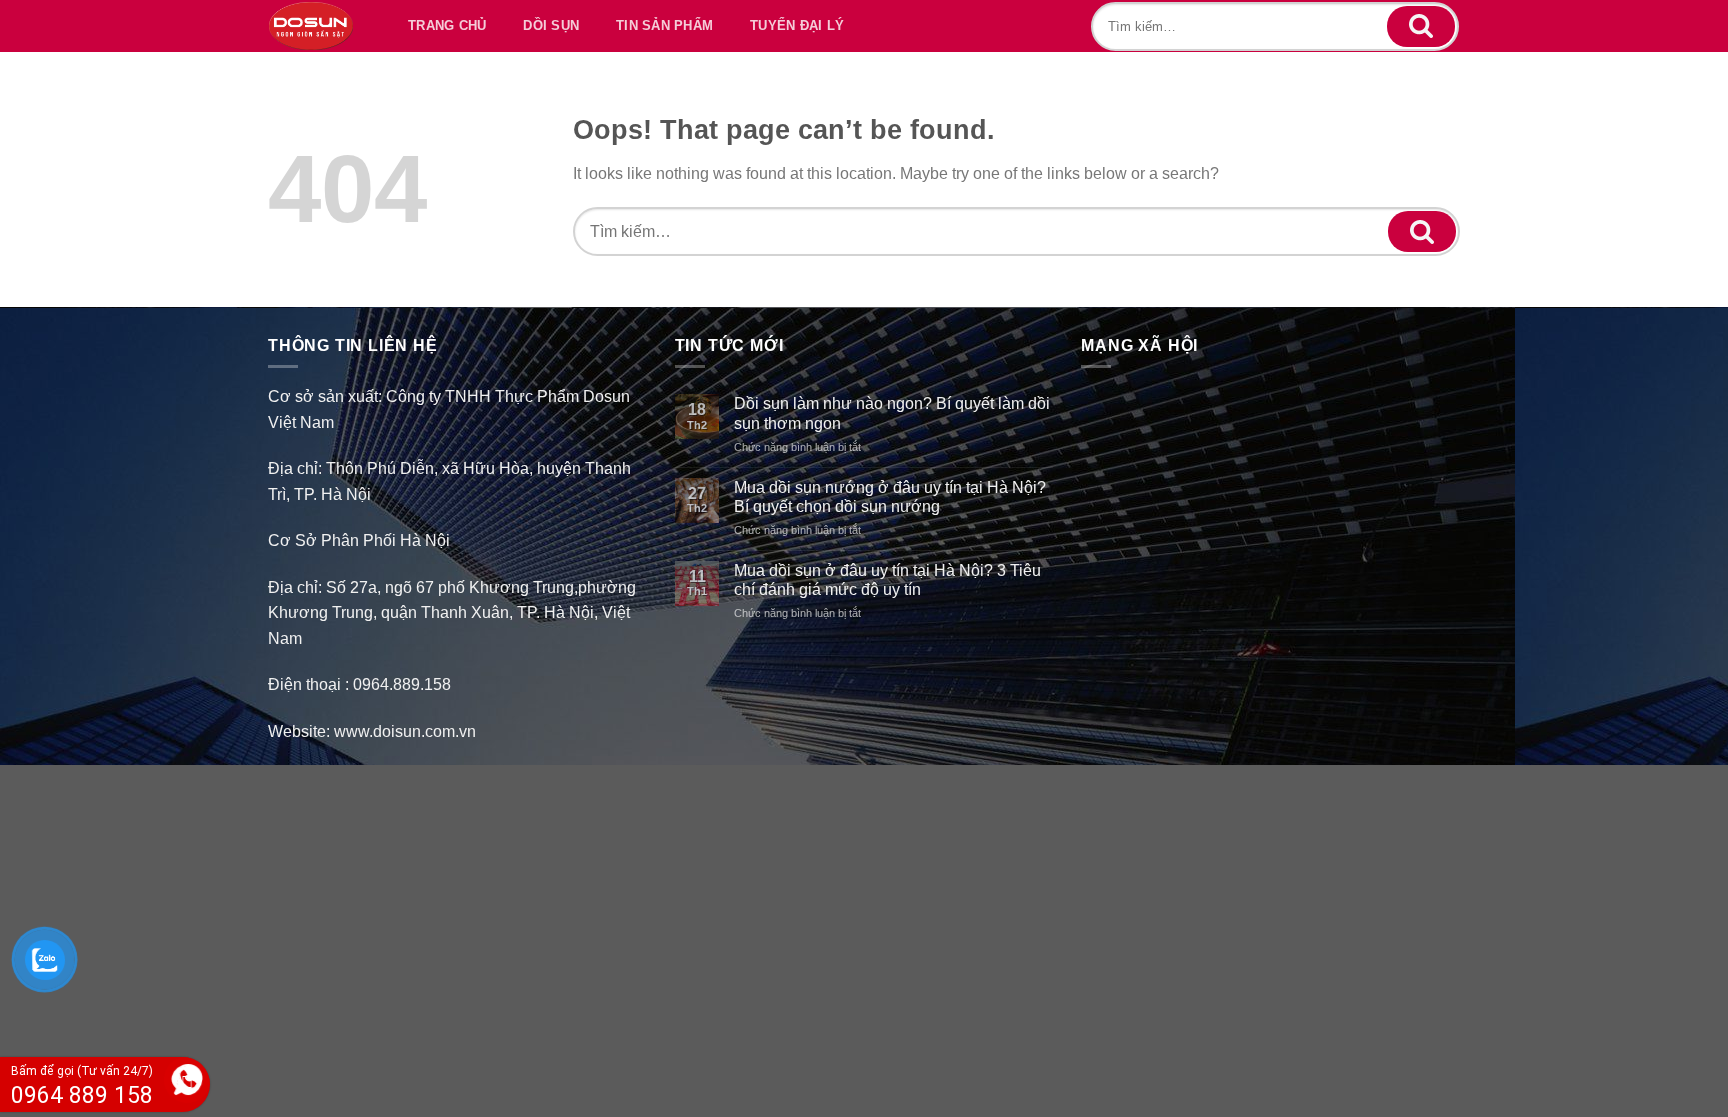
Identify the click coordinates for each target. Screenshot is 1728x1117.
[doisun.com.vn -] (311, 26)
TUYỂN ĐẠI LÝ (797, 25)
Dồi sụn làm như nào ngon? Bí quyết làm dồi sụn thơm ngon (892, 413)
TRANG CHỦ (447, 25)
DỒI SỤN (551, 25)
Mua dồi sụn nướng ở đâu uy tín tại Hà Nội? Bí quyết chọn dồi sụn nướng (890, 497)
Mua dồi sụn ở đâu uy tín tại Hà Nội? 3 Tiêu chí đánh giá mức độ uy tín (887, 580)
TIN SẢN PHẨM (664, 25)
